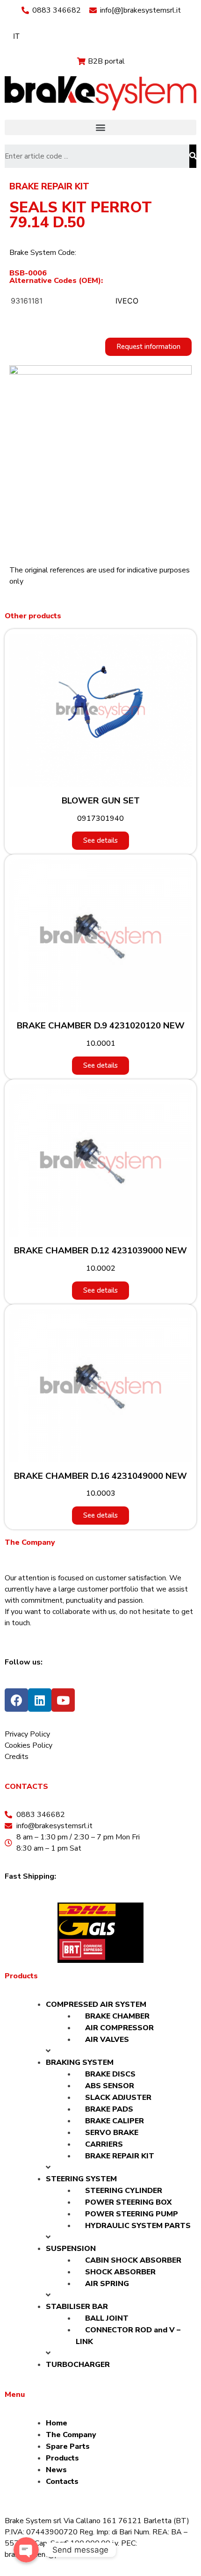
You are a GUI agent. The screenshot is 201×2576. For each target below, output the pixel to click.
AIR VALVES (107, 2040)
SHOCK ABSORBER (120, 2272)
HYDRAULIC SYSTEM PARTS (138, 2226)
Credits (17, 1757)
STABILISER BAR (77, 2307)
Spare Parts (68, 2446)
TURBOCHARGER (78, 2365)
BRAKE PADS (109, 2109)
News (56, 2470)
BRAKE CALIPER (115, 2121)
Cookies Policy (29, 1745)
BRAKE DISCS (110, 2074)
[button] (100, 127)
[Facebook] (16, 1700)
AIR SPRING (107, 2284)
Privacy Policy (27, 1734)
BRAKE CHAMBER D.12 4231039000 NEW (100, 1251)
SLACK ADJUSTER (118, 2098)
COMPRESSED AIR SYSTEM (96, 2004)
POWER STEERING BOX (128, 2202)
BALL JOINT (107, 2318)
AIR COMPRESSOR (119, 2028)
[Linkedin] (40, 1700)
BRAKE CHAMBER (117, 2016)
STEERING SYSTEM (81, 2179)
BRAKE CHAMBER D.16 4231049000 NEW (100, 1476)
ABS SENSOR (110, 2086)
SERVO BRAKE (112, 2133)
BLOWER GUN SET (101, 801)
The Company (71, 2435)
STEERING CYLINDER (124, 2191)
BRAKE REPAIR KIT (49, 187)
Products (62, 2458)
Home (57, 2423)
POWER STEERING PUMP (132, 2214)
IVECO (127, 301)
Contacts (62, 2482)
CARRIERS (104, 2144)
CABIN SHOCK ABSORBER (133, 2260)
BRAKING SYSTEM (80, 2062)
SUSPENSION (71, 2249)
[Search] (193, 156)
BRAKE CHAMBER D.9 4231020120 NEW (101, 1026)
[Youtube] (63, 1700)
